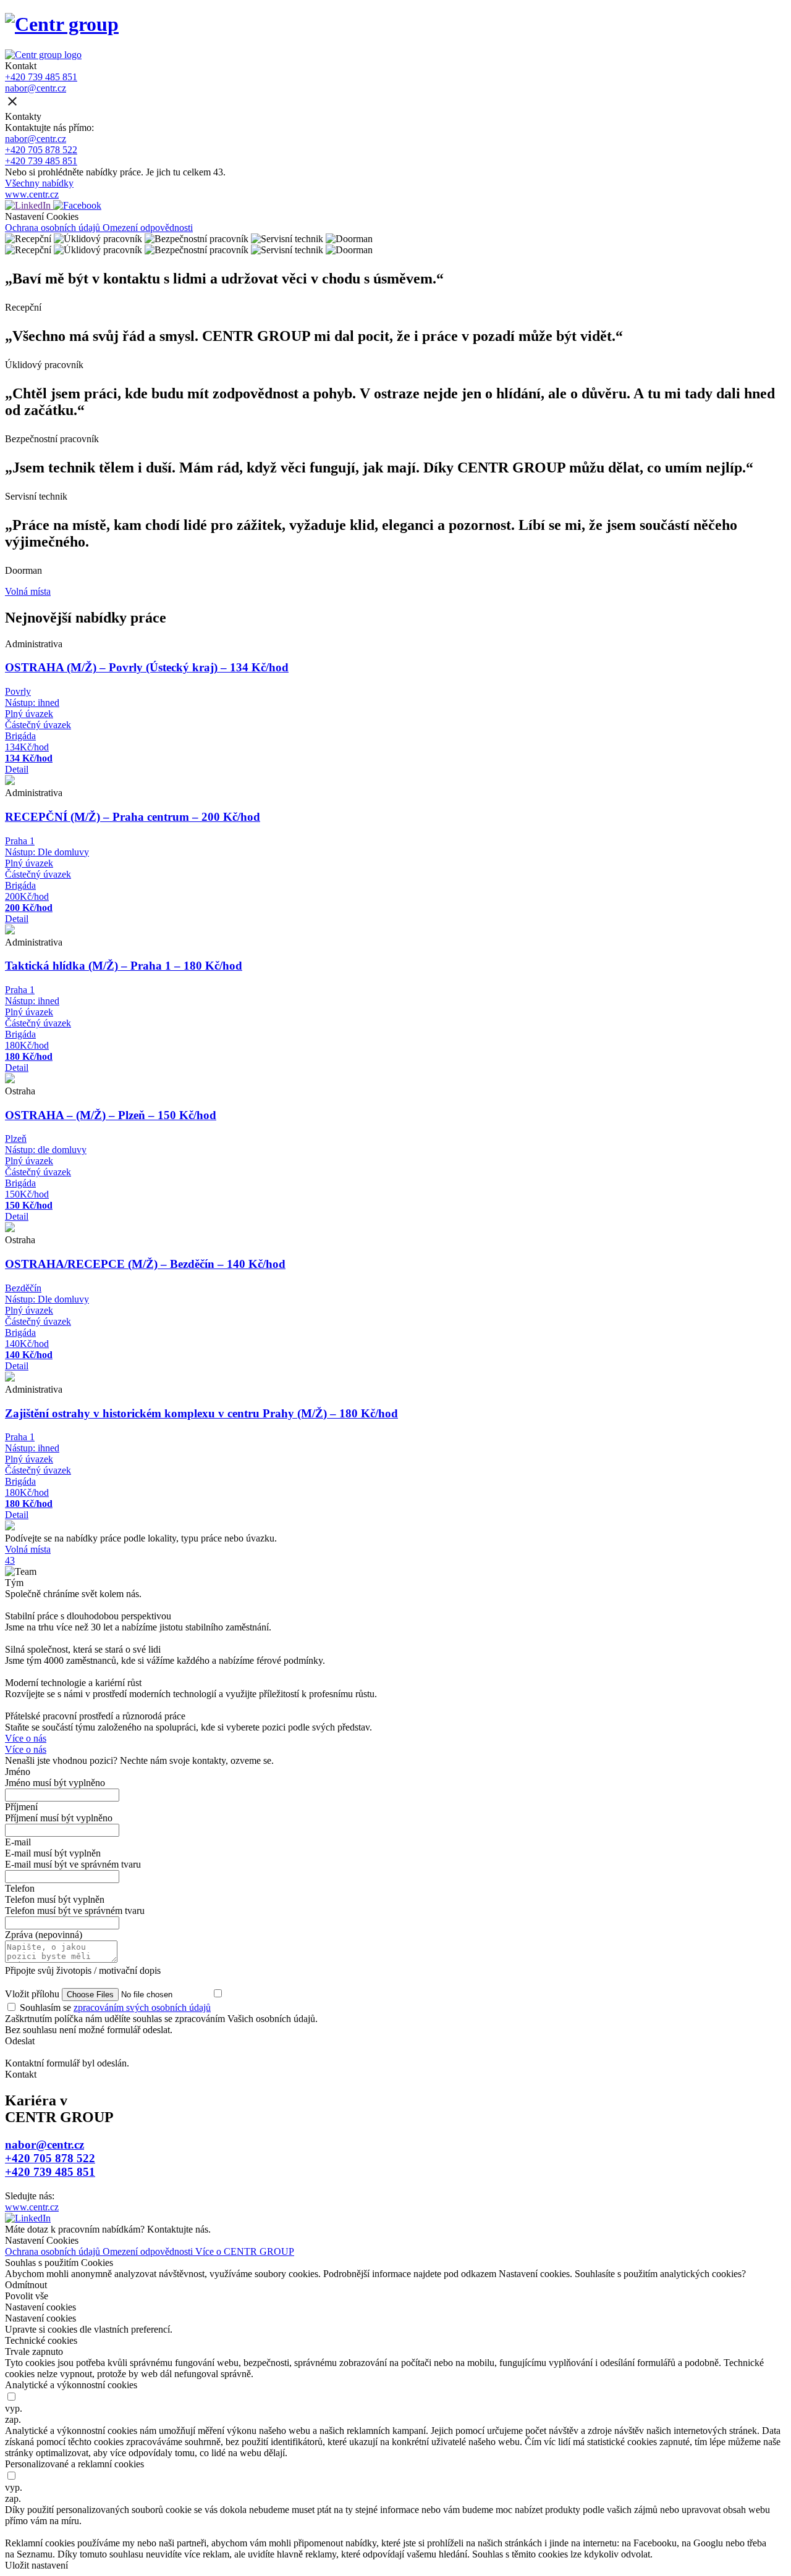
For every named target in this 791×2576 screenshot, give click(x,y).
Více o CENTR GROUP (245, 2251)
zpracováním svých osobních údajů (142, 2008)
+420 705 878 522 (41, 150)
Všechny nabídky (39, 183)
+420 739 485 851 (41, 77)
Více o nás (26, 1738)
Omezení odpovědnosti (148, 228)
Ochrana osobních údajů (54, 228)
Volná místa (28, 591)
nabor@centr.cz (36, 88)
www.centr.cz (32, 194)
